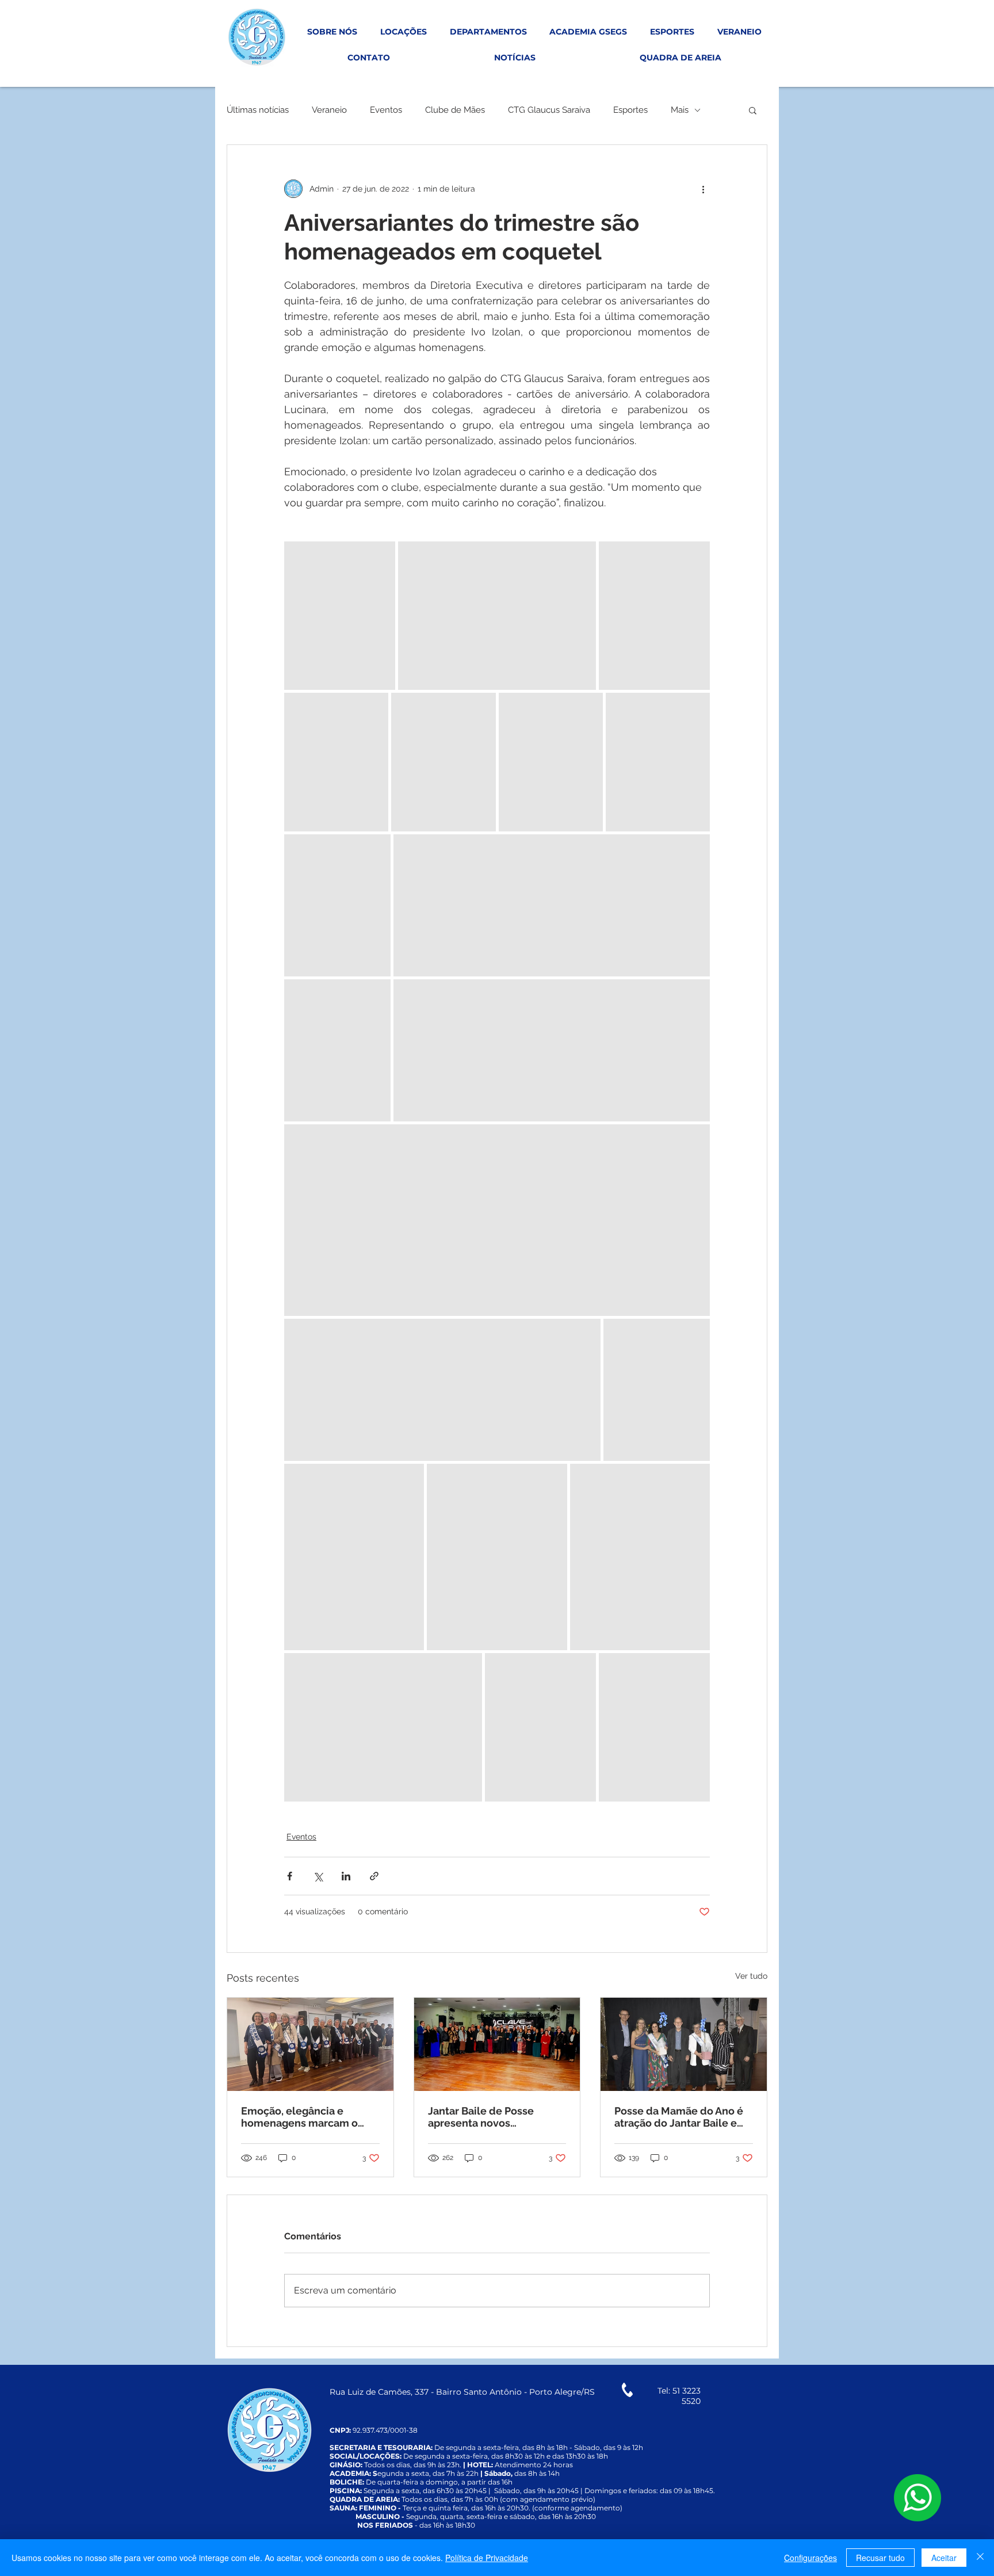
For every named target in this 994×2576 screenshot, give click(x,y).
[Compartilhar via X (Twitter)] (318, 1876)
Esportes (630, 110)
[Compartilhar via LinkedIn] (346, 1876)
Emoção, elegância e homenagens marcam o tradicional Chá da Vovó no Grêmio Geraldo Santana (307, 2117)
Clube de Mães (455, 110)
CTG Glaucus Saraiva (549, 110)
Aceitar (944, 2558)
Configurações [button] (811, 2558)
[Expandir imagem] (340, 616)
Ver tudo (751, 1976)
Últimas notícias (258, 110)
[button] (753, 110)
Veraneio (329, 110)
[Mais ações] (703, 189)
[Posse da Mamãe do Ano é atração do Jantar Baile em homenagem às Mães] (684, 2044)
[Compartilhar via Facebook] (290, 1876)
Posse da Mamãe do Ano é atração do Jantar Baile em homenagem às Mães (680, 2117)
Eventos (386, 110)
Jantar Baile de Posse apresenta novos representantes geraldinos (494, 2117)
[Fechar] (980, 2558)
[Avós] (310, 2044)
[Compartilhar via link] (374, 1876)
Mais (680, 110)
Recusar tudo (880, 2558)
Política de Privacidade (487, 2558)
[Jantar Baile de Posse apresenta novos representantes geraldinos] (497, 2044)
